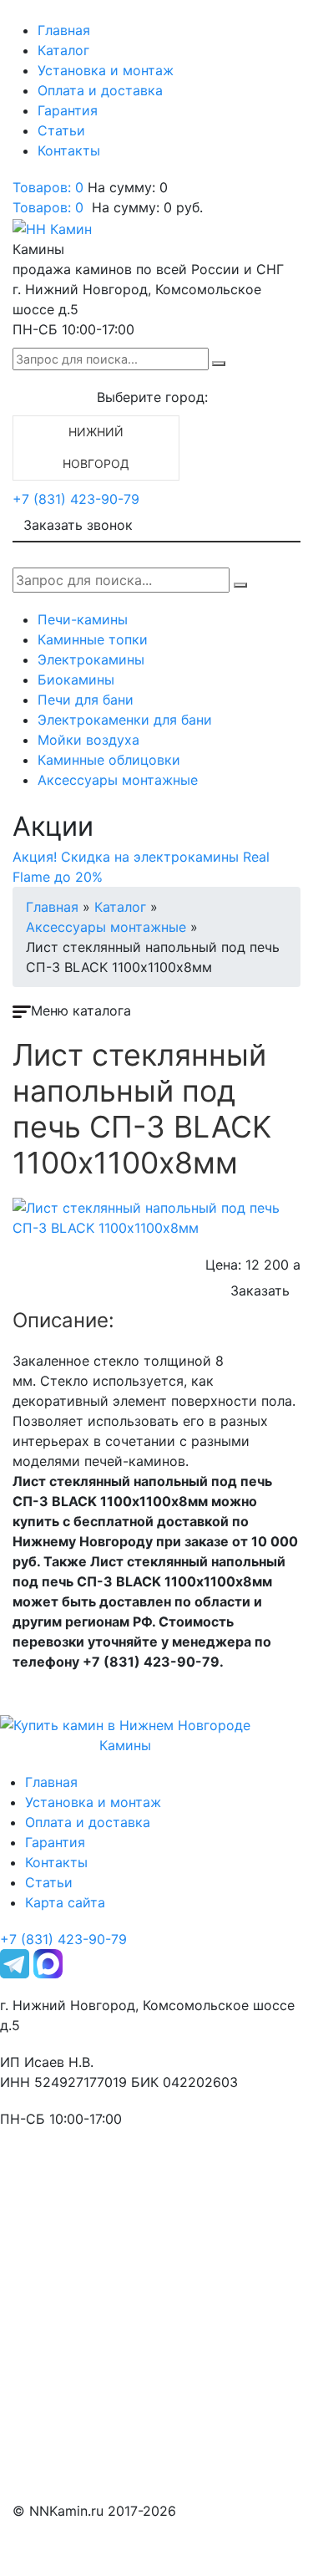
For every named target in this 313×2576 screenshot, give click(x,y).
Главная (64, 30)
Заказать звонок (78, 525)
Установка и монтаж (106, 70)
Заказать (260, 1291)
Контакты (69, 150)
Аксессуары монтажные (118, 780)
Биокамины (76, 680)
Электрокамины (91, 659)
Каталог (63, 50)
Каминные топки (93, 639)
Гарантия (68, 110)
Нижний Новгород (96, 448)
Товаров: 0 (48, 187)
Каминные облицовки (109, 760)
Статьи (61, 130)
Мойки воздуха (88, 740)
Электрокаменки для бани (125, 720)
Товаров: (48, 207)
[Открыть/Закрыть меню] (36, 15)
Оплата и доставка (100, 90)
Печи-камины (83, 619)
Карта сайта (65, 1902)
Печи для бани (86, 700)
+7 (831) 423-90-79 (76, 499)
